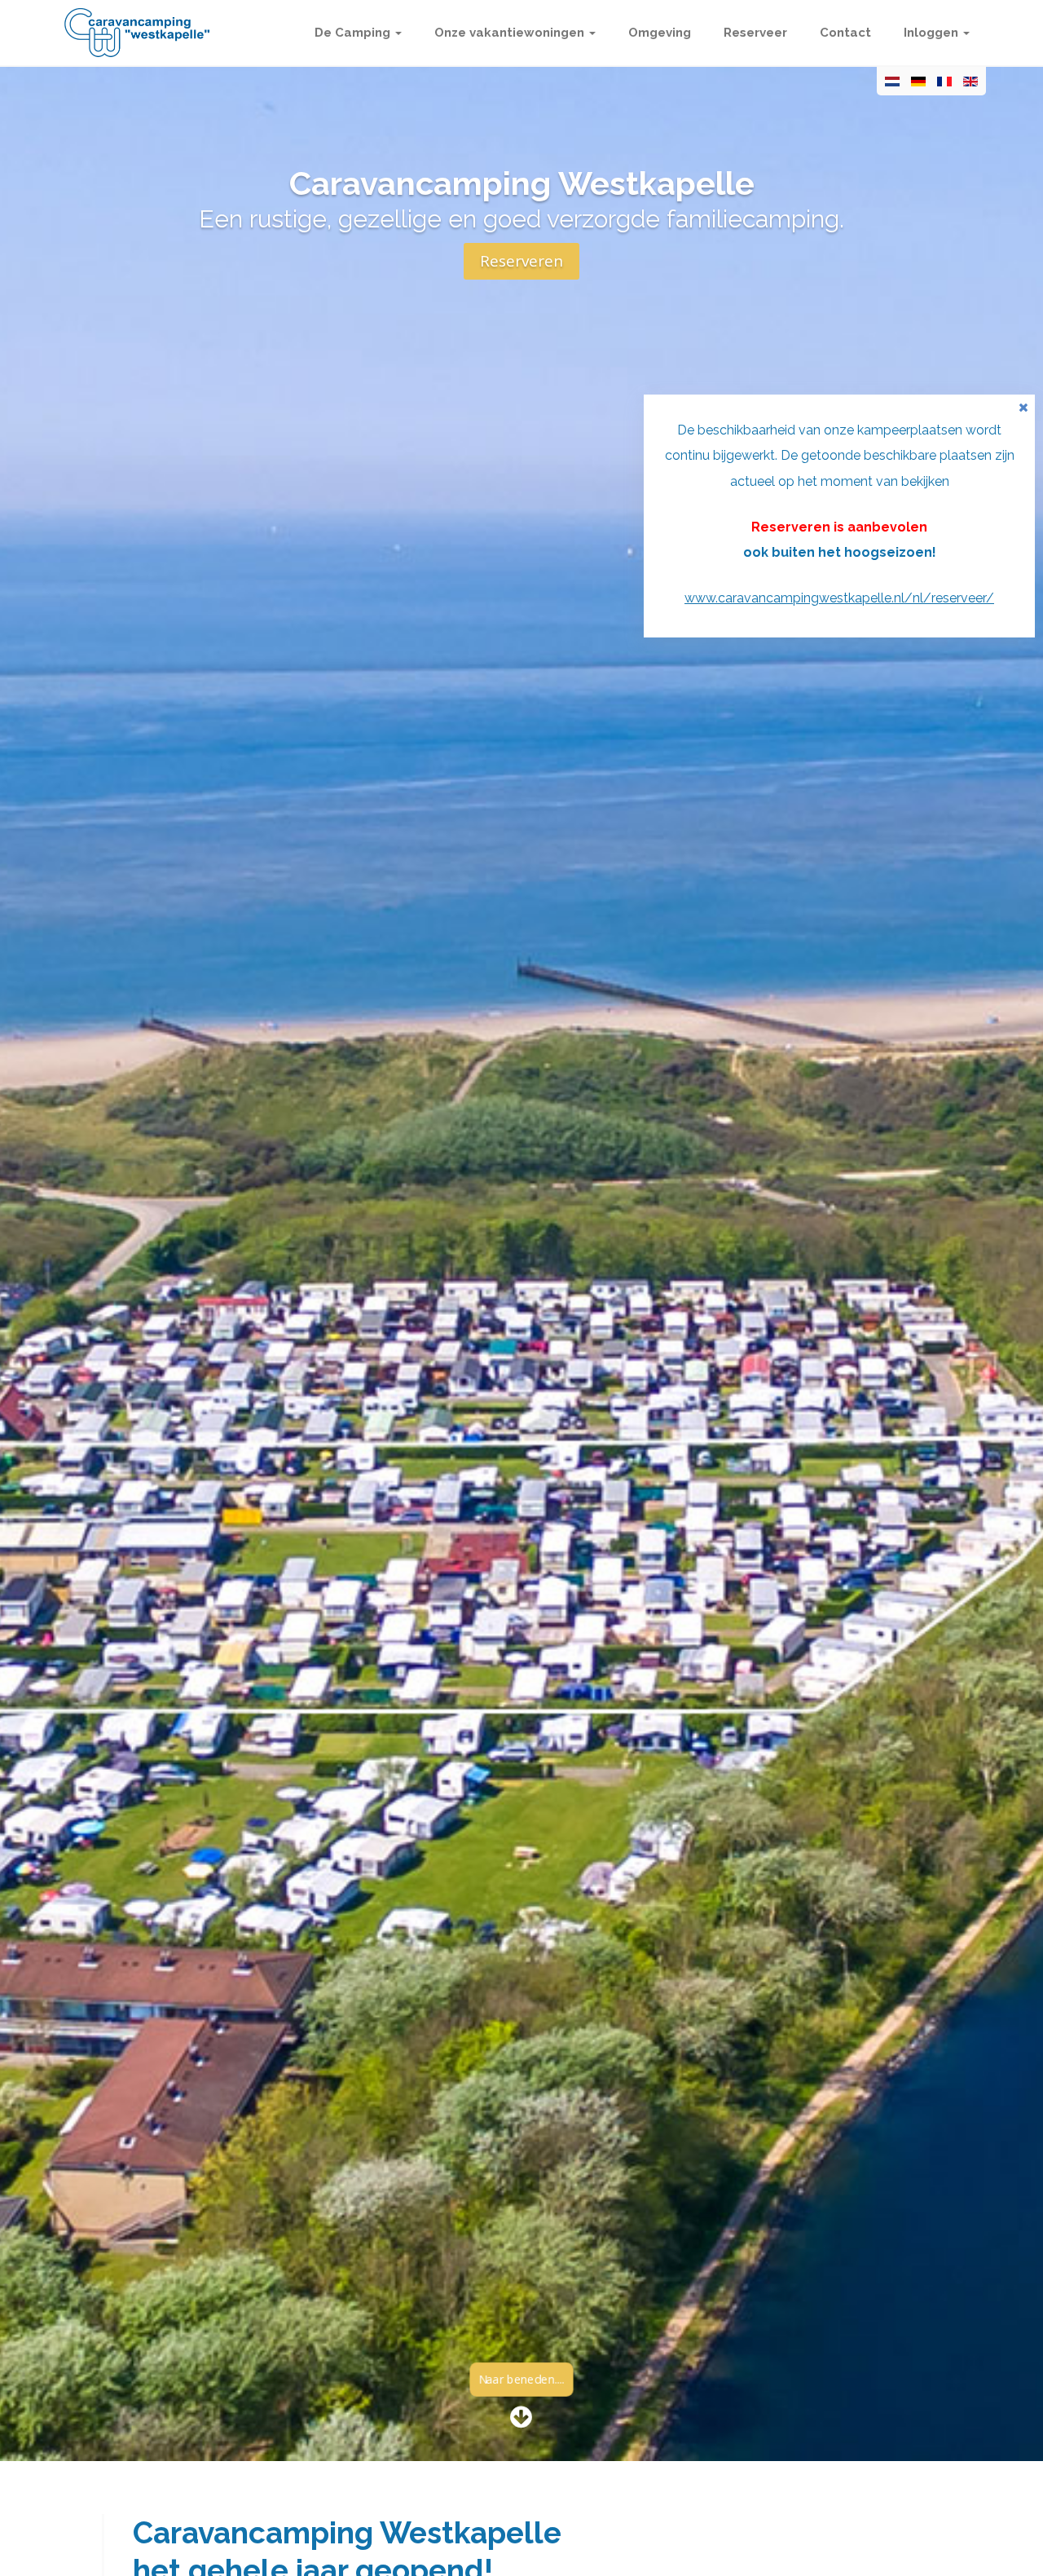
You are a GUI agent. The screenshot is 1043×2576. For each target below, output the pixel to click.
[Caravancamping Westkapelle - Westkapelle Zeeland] (137, 33)
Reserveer (755, 33)
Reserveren (521, 261)
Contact (845, 33)
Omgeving (660, 33)
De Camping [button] (354, 33)
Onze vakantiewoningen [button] (511, 33)
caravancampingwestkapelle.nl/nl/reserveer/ (856, 598)
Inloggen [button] (933, 33)
